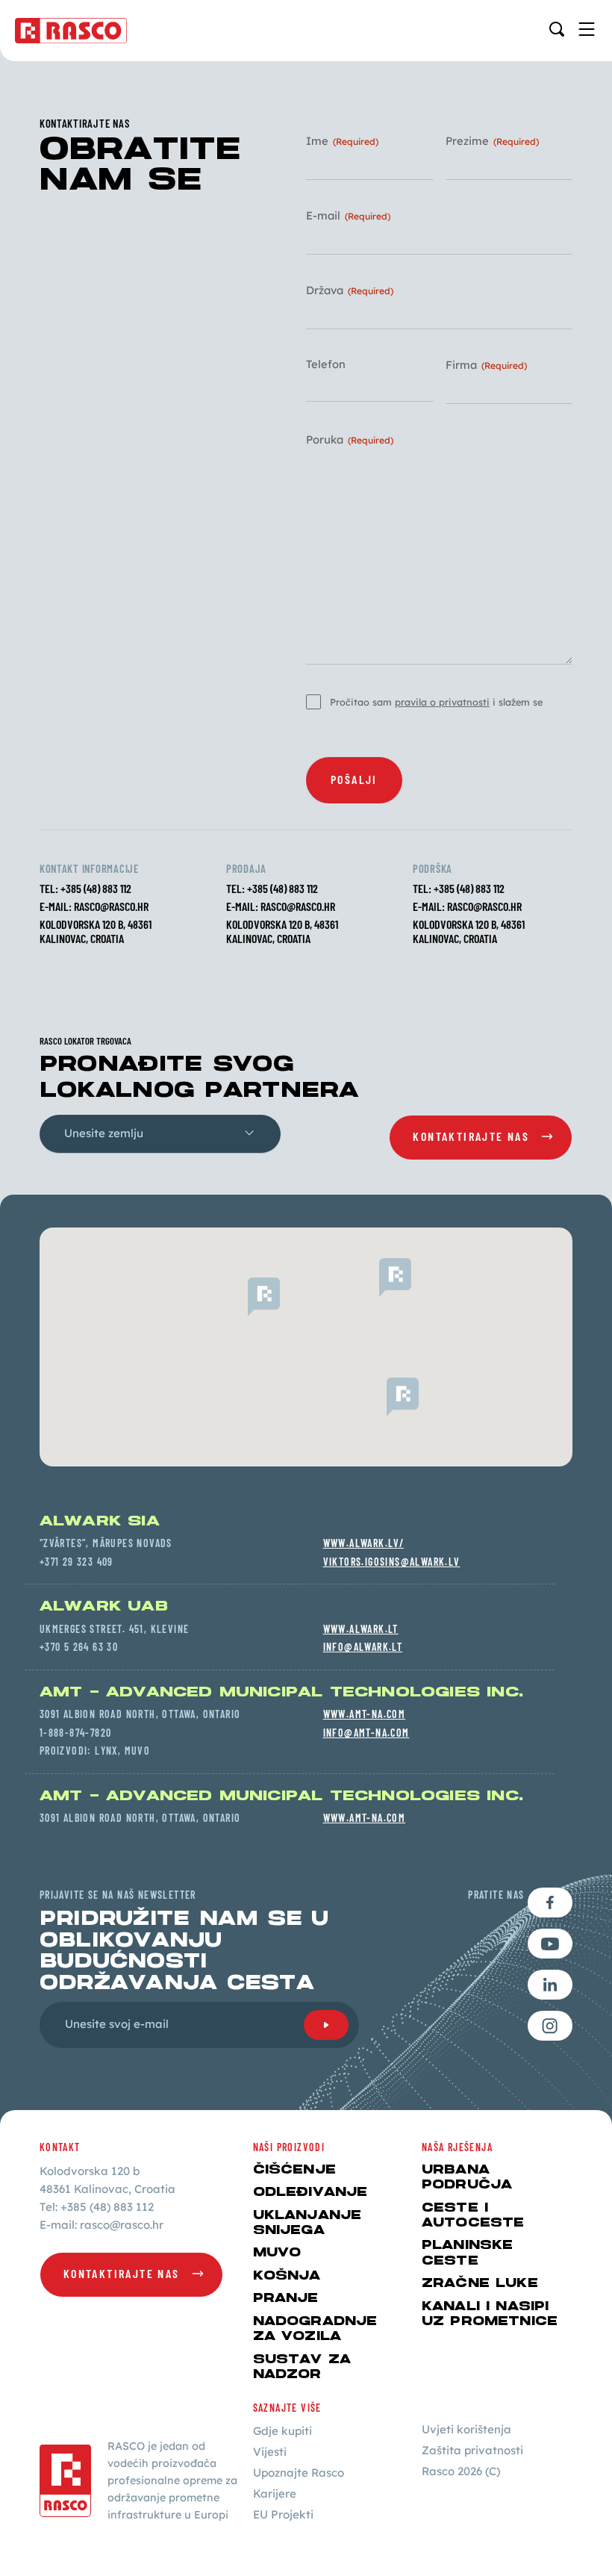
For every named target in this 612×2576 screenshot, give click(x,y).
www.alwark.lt (361, 1629)
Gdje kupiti (282, 2431)
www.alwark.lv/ (364, 1543)
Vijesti (270, 2452)
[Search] (557, 29)
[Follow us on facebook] (550, 1903)
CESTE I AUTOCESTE (473, 2215)
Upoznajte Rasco (299, 2473)
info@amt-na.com (366, 1733)
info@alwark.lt (363, 1647)
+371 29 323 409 (76, 1562)
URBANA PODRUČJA (467, 2177)
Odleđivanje (310, 2192)
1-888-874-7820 (76, 1733)
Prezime (492, 141)
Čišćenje (294, 2170)
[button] (379, 1278)
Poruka (350, 440)
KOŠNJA (287, 2276)
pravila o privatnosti (442, 702)
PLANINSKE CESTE (467, 2253)
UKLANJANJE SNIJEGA (307, 2223)
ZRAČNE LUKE (480, 2283)
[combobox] (160, 1134)
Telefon (326, 365)
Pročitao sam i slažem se (436, 702)
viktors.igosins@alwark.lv (392, 1562)
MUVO (277, 2253)
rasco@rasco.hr (111, 906)
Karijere (275, 2493)
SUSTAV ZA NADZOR (302, 2367)
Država (350, 291)
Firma (486, 365)
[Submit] (326, 2025)
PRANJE (286, 2298)
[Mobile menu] (587, 29)
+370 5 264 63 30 (79, 1647)
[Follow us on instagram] (550, 2026)
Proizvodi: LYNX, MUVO (95, 1751)
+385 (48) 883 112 (96, 888)
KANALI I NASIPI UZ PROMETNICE (490, 2314)
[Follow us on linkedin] (550, 1985)
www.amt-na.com (365, 1714)
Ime (342, 141)
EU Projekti (283, 2514)
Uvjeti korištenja (466, 2429)
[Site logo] (71, 31)
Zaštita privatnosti (472, 2450)
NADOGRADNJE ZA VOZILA (315, 2329)
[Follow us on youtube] (550, 1944)
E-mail (348, 216)
